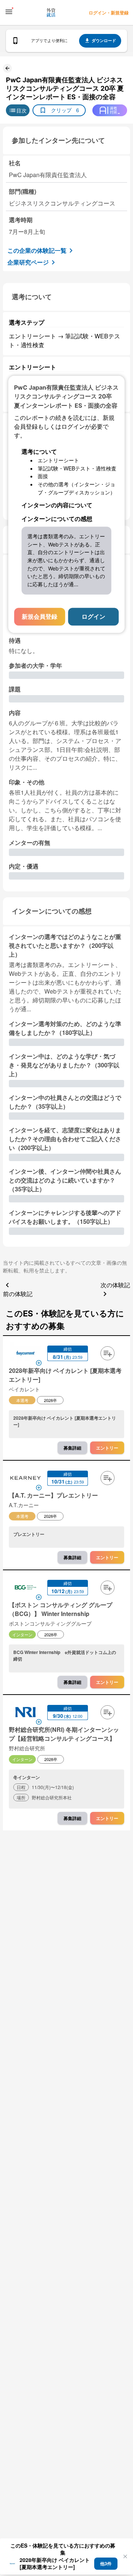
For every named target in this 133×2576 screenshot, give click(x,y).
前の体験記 (18, 1294)
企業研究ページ (28, 262)
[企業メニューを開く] (25, 1354)
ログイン (93, 616)
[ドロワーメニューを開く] (9, 12)
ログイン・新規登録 (109, 13)
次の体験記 (115, 1285)
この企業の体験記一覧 (37, 250)
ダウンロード (104, 40)
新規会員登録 (40, 616)
